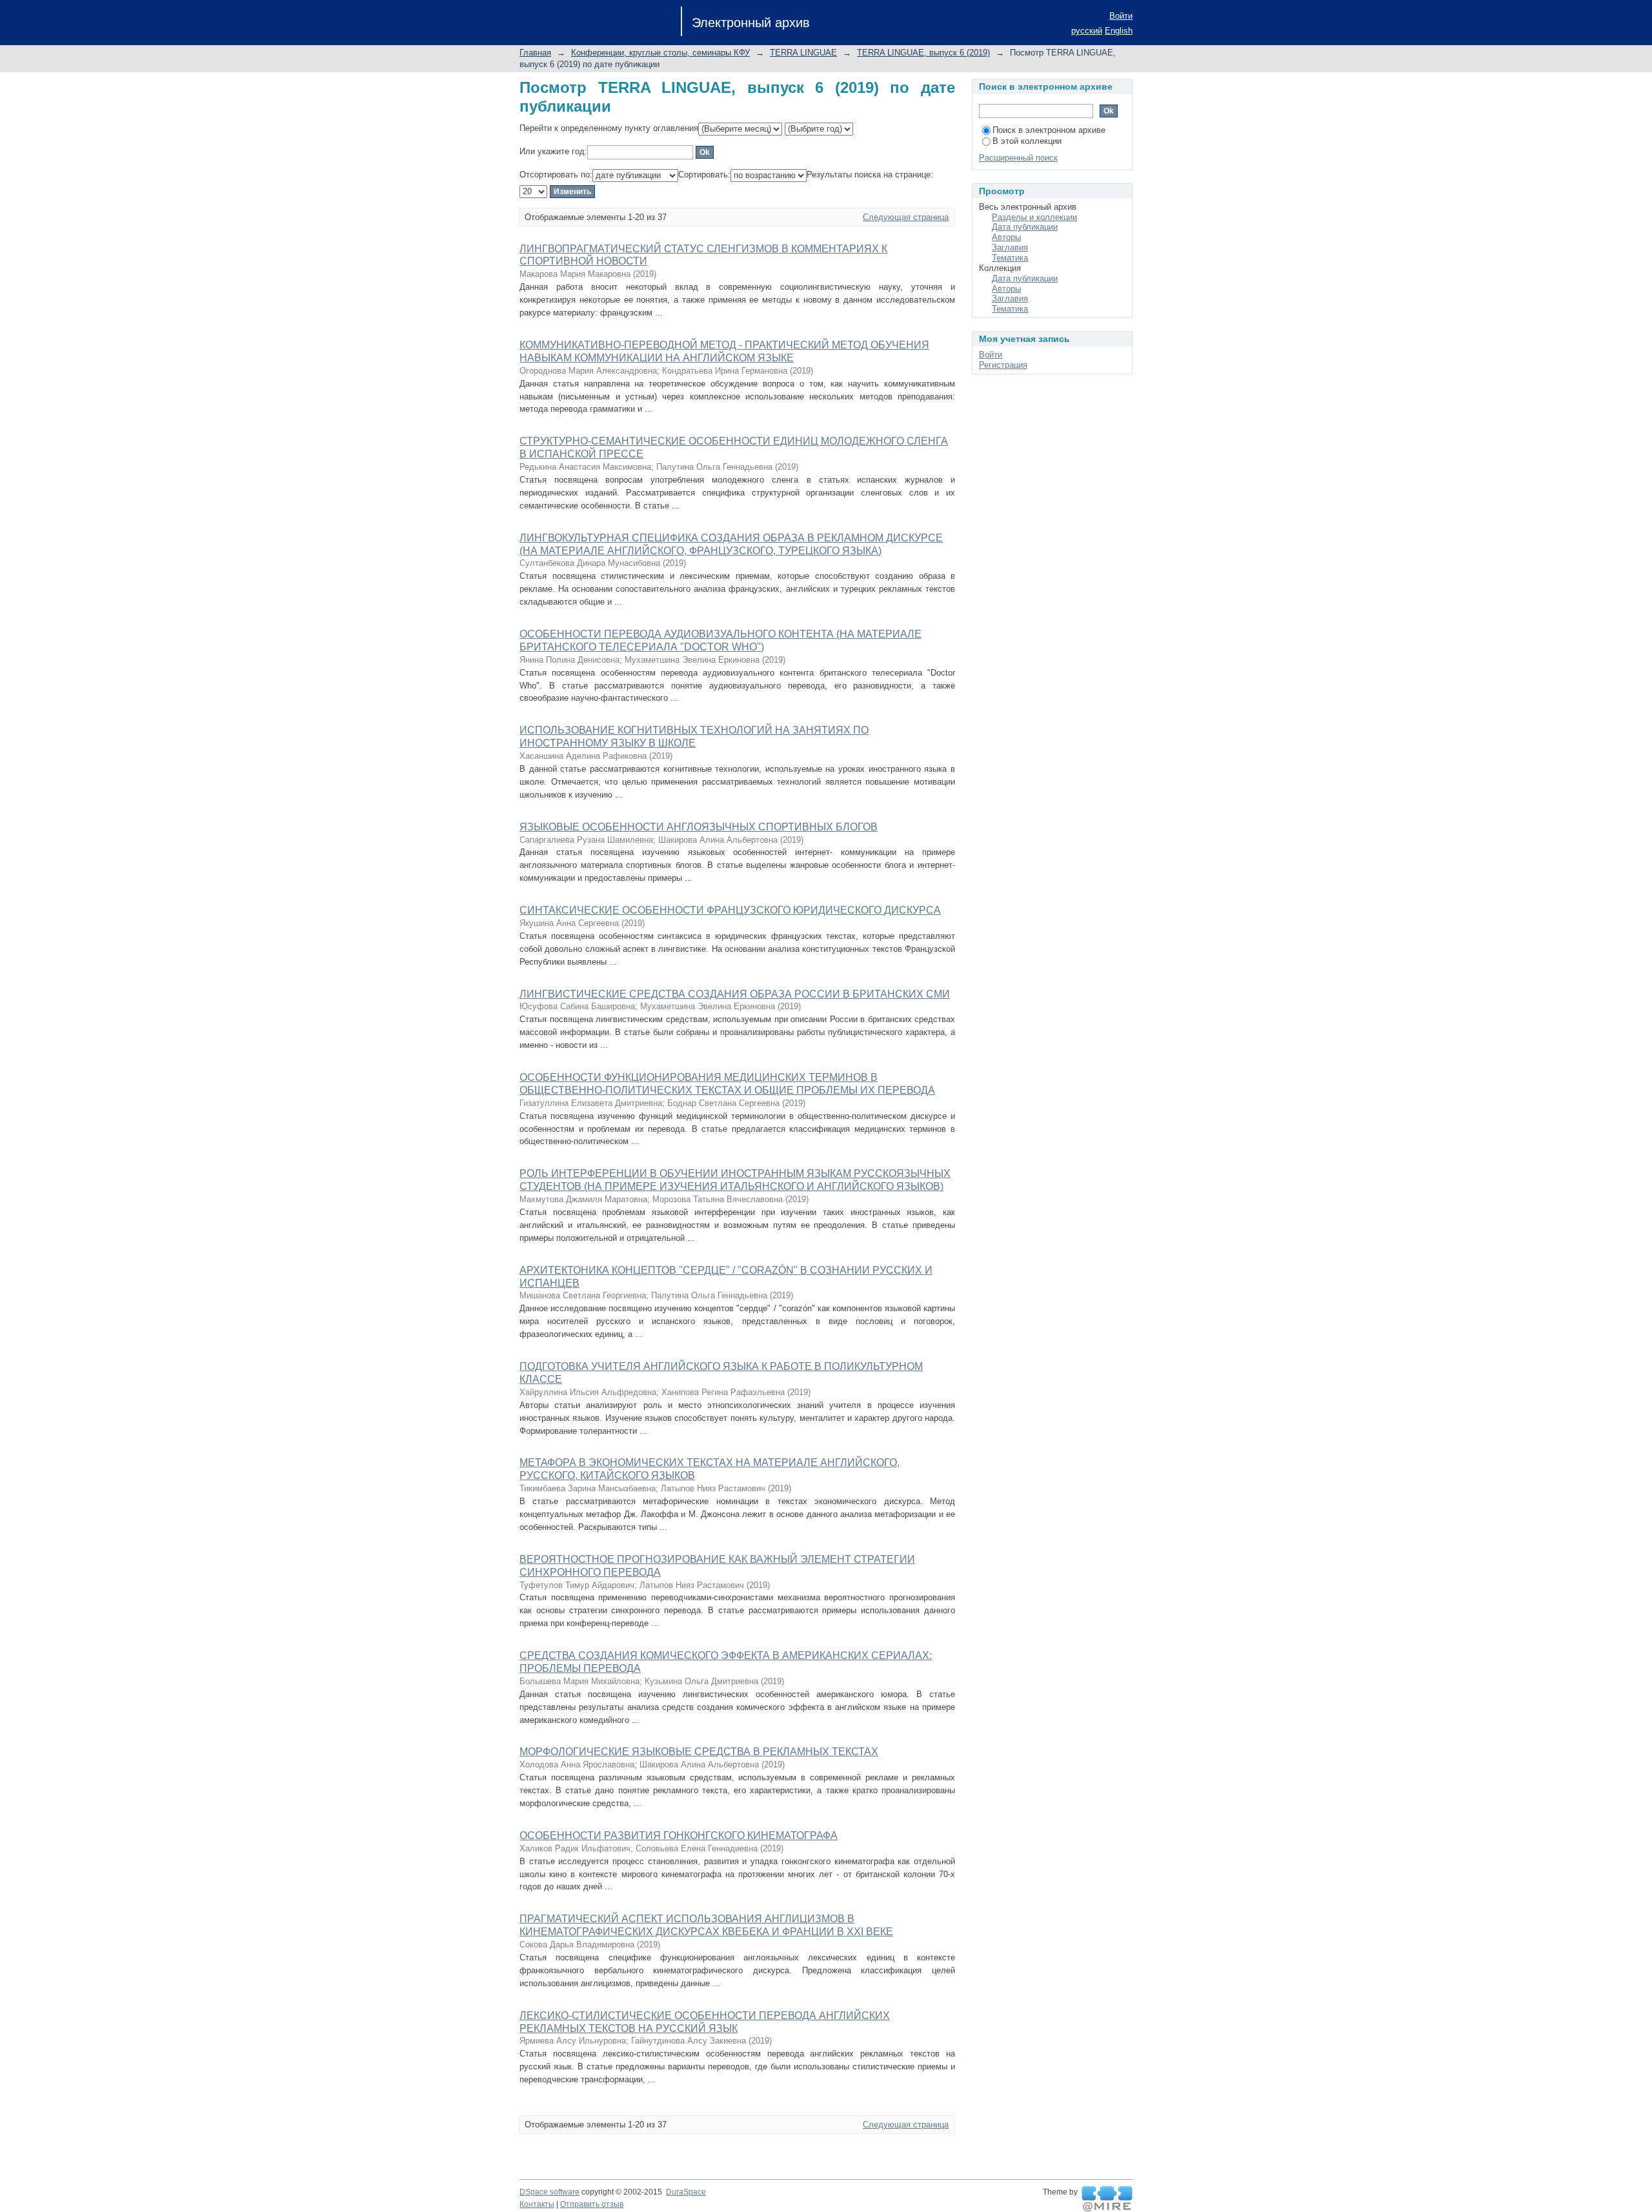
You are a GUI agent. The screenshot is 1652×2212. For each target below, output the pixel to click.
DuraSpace (686, 2192)
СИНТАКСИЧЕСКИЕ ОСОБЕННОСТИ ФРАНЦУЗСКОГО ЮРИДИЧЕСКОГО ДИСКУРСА (730, 910)
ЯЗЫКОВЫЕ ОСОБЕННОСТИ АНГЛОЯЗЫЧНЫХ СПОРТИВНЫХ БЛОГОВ (699, 827)
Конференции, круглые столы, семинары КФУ (660, 53)
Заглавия (1010, 247)
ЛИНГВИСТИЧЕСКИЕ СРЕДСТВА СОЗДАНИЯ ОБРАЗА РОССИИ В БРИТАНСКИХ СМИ (735, 994)
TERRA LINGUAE (803, 53)
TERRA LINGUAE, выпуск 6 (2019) (923, 53)
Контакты (537, 2204)
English (1119, 31)
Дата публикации (1025, 227)
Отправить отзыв (592, 2204)
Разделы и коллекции (1034, 217)
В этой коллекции (1027, 141)
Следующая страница (906, 217)
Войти (1121, 16)
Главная (535, 53)
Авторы (1006, 237)
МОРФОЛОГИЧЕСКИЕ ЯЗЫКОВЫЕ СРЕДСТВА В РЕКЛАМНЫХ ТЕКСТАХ (699, 1752)
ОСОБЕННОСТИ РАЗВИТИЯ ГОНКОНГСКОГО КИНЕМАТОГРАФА (679, 1835)
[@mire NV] (1107, 2199)
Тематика (1010, 258)
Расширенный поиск (1018, 158)
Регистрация (1003, 365)
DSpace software (549, 2192)
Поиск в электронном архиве (1049, 130)
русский (1087, 31)
